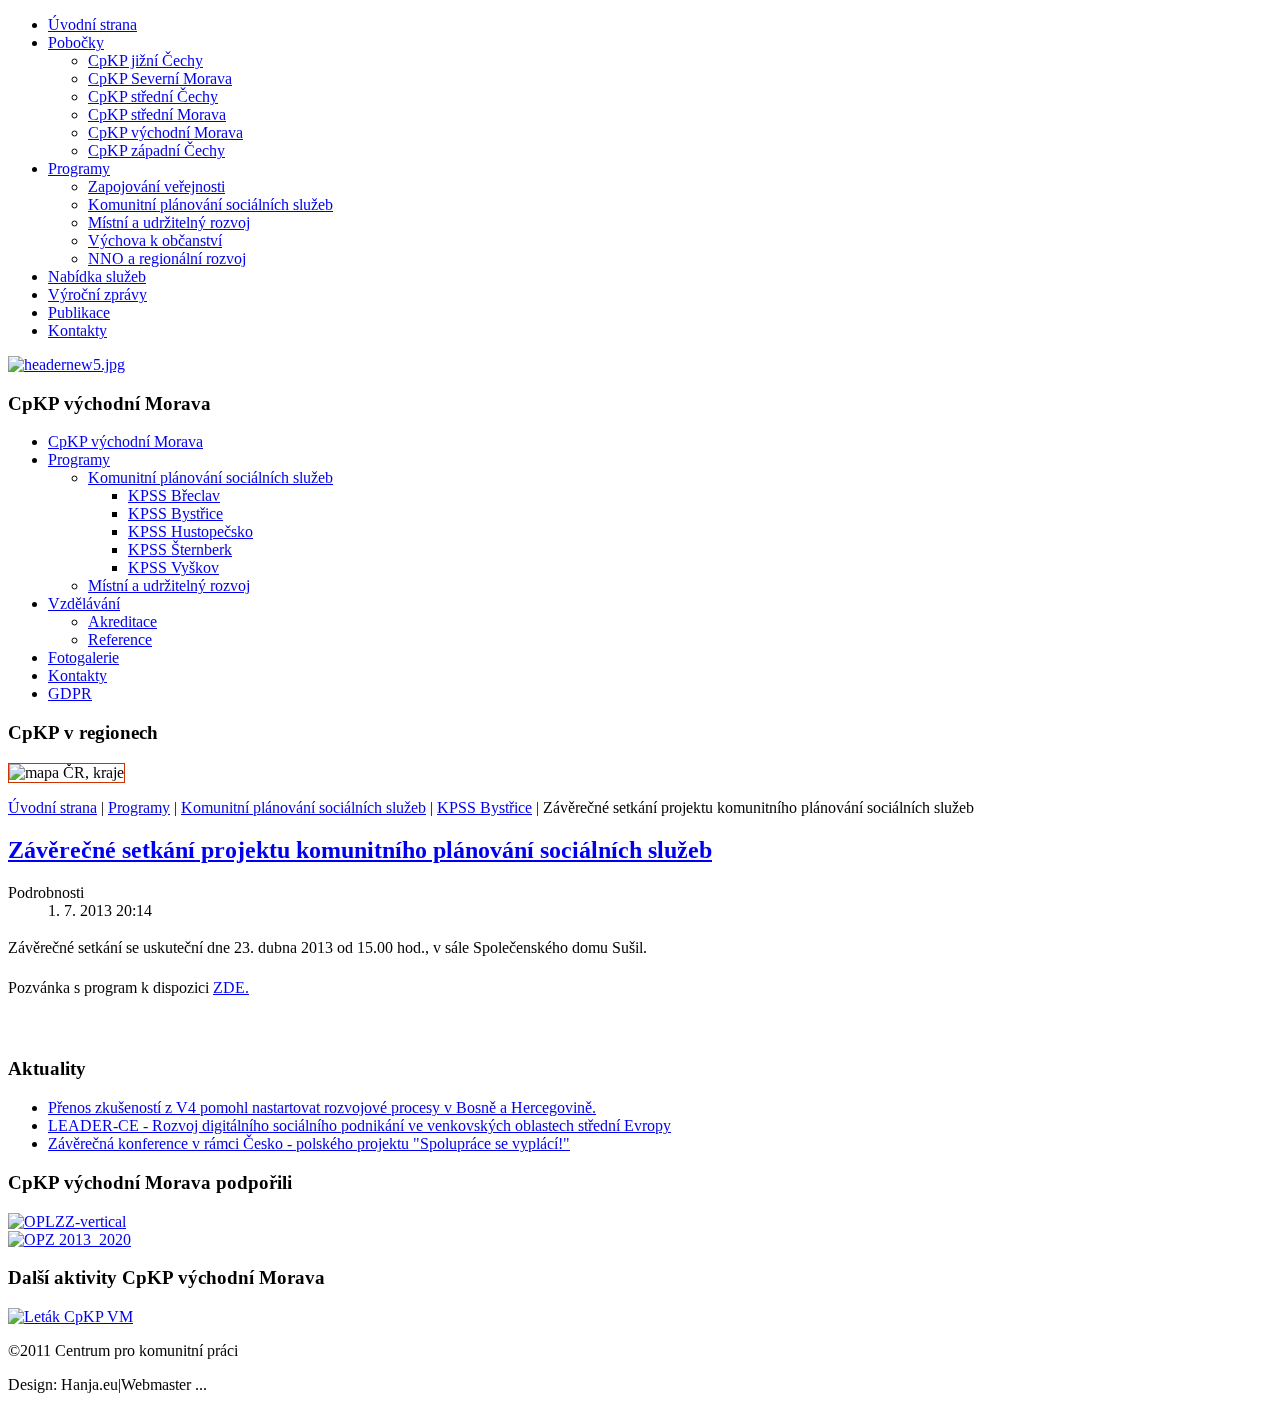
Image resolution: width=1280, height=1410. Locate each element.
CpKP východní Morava (165, 132)
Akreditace (122, 621)
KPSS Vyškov (173, 567)
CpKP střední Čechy (153, 96)
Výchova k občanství (155, 240)
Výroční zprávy (97, 294)
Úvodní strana (92, 24)
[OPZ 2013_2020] (69, 1239)
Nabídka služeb (97, 276)
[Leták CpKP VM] (70, 1316)
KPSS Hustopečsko (190, 531)
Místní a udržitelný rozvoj (169, 222)
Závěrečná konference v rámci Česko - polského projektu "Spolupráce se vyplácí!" (309, 1143)
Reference (120, 639)
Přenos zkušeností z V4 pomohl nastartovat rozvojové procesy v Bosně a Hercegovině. (322, 1107)
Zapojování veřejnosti (156, 186)
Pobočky (76, 42)
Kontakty (77, 330)
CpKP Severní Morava (160, 78)
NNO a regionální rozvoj (167, 258)
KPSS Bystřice (175, 513)
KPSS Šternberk (180, 549)
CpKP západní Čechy (156, 150)
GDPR (70, 693)
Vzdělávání (84, 603)
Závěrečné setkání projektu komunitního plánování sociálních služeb (360, 850)
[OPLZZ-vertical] (67, 1221)
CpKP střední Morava (157, 114)
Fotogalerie (83, 657)
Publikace (79, 312)
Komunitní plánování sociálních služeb (210, 204)
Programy (79, 168)
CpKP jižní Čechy (145, 60)
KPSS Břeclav (174, 495)
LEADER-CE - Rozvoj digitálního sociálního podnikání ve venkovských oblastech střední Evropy (359, 1125)
